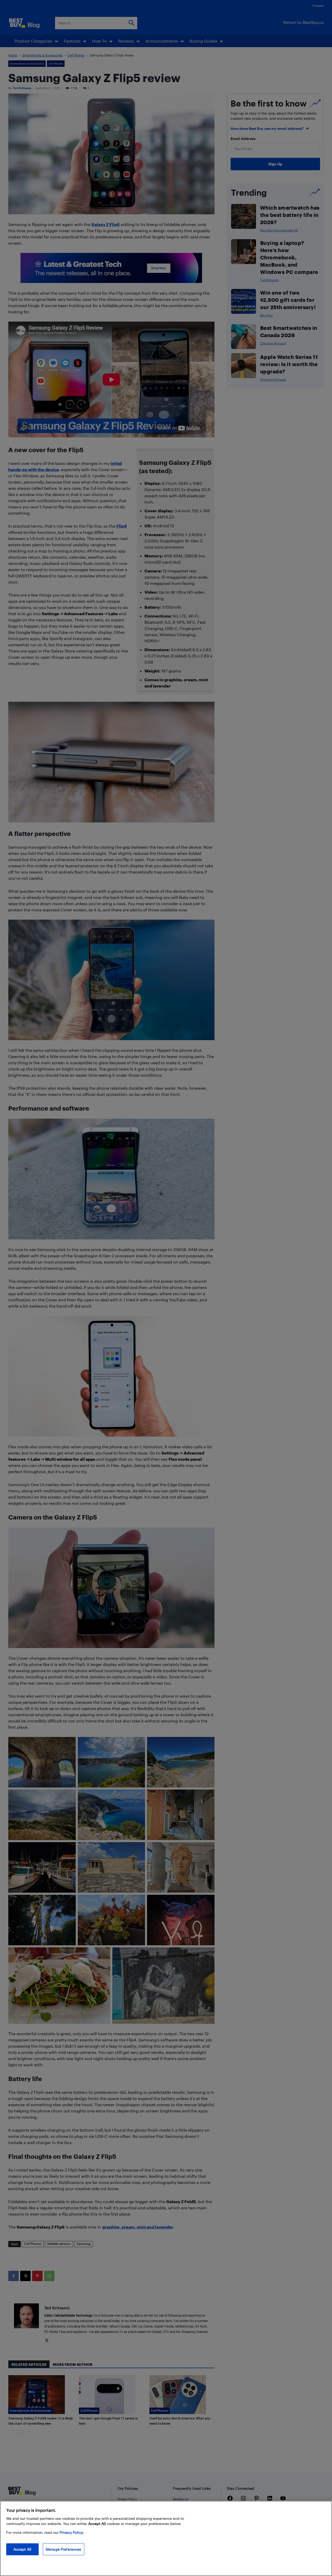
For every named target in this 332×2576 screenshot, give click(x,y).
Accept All (22, 2549)
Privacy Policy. (72, 2532)
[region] (166, 2538)
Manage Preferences (64, 2549)
